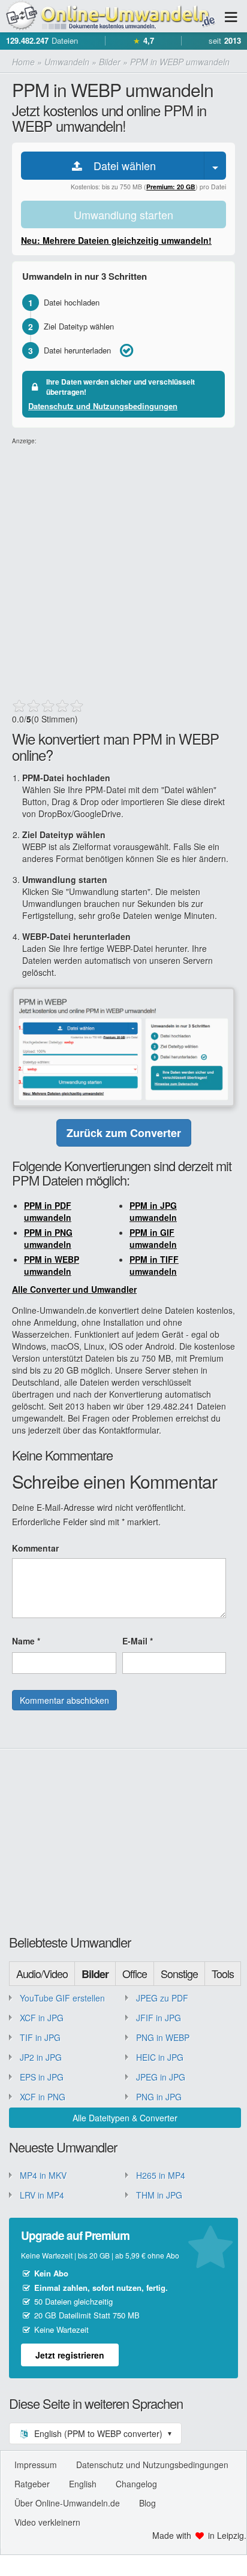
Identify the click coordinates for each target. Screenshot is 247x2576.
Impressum (36, 2465)
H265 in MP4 (161, 2175)
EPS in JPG (42, 2077)
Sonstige (179, 1973)
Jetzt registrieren (70, 2355)
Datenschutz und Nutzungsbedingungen (103, 406)
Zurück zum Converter (124, 1133)
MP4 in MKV (43, 2175)
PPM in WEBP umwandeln (52, 1265)
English (83, 2484)
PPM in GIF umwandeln (153, 1238)
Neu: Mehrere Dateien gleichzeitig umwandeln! (116, 240)
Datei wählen (120, 165)
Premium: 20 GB (171, 187)
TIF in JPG (40, 2037)
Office (135, 1973)
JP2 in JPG (41, 2057)
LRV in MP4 (42, 2195)
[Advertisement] (123, 569)
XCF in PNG (43, 2097)
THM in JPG (159, 2195)
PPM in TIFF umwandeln (154, 1265)
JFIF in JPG (159, 2018)
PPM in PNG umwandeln (48, 1238)
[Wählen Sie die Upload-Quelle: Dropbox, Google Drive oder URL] (215, 166)
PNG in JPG (159, 2097)
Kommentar (35, 1548)
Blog (147, 2503)
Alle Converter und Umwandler (74, 1289)
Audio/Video (42, 1973)
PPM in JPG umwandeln (153, 1211)
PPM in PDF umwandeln (48, 1211)
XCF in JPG (42, 2018)
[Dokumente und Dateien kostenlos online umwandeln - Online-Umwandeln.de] (108, 16)
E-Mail (138, 1641)
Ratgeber (32, 2484)
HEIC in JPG (160, 2057)
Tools (223, 1973)
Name (26, 1641)
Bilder (95, 1974)
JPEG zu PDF (162, 1998)
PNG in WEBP (163, 2037)
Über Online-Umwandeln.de (67, 2503)
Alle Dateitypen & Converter (125, 2118)
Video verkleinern (47, 2522)
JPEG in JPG (161, 2077)
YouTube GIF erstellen (62, 1998)
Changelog (136, 2484)
